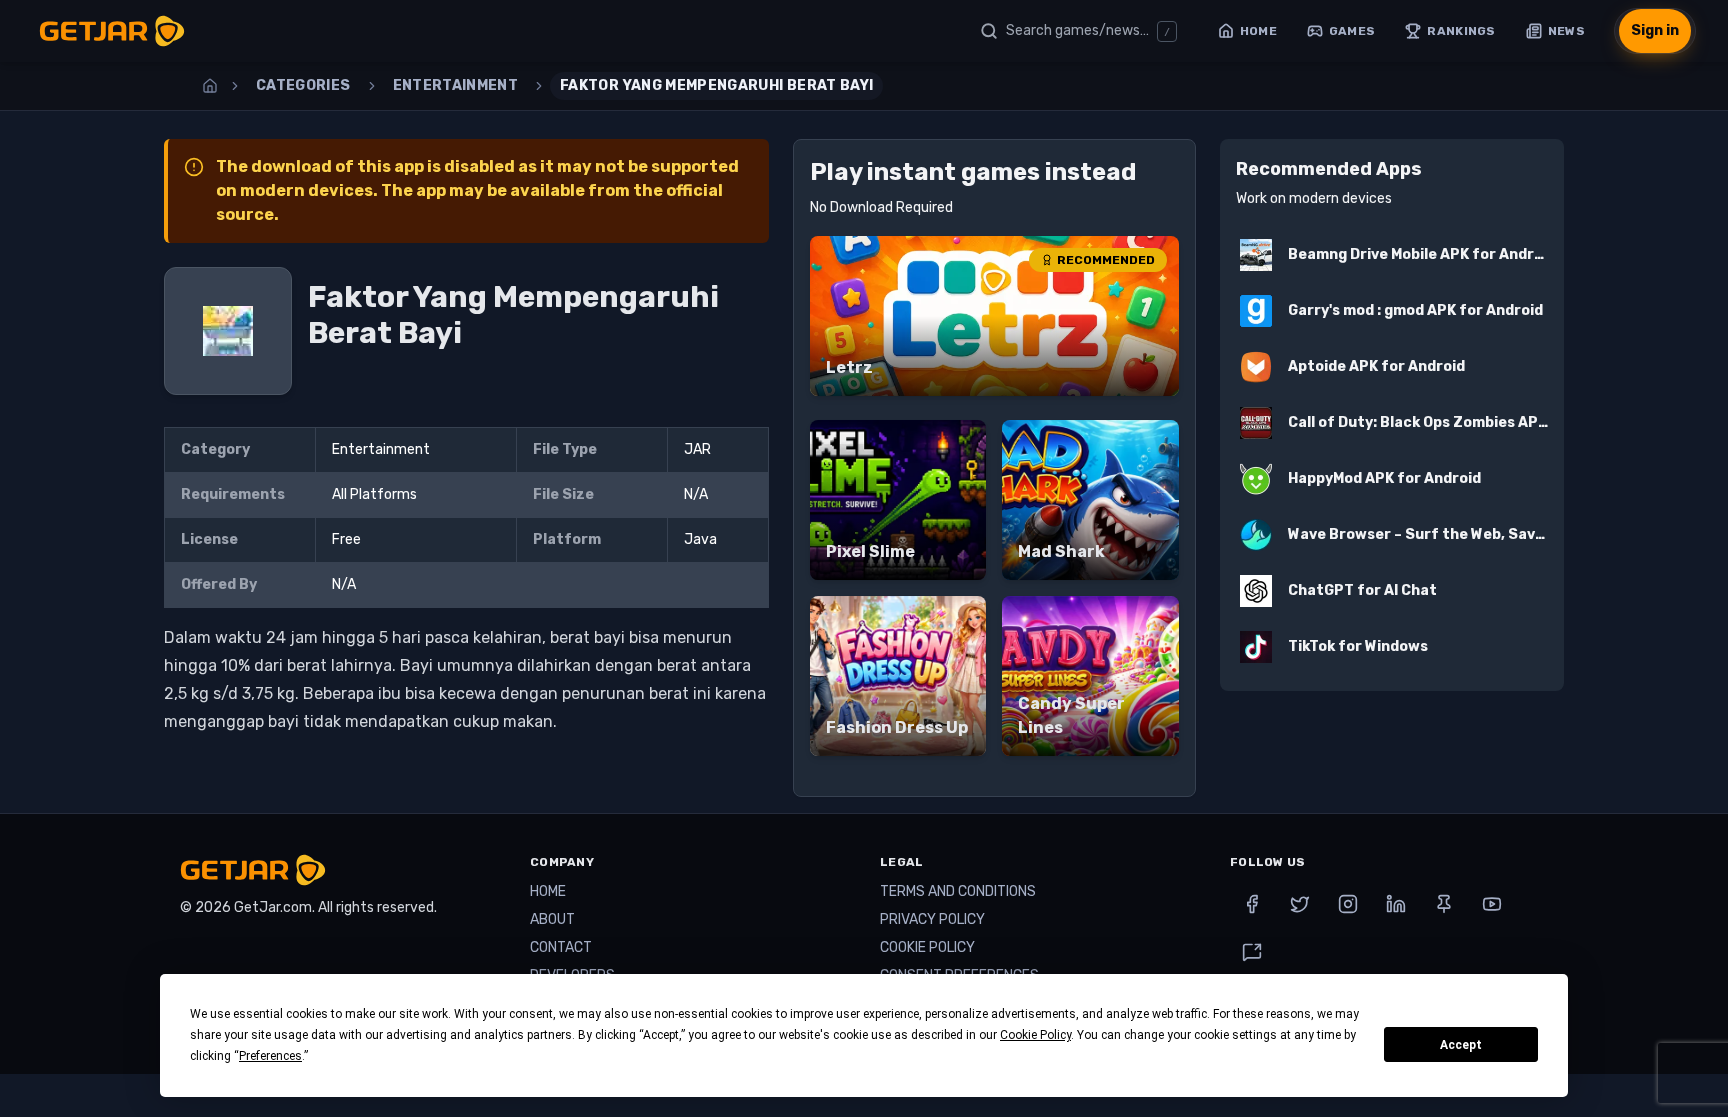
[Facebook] (1252, 904)
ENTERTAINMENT (456, 85)
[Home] (210, 86)
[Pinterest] (1444, 904)
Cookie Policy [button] (1035, 1035)
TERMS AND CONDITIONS (958, 891)
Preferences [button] (270, 1056)
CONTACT (561, 947)
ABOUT (552, 919)
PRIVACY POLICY (932, 919)
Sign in (1655, 30)
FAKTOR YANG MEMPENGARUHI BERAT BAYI (716, 85)
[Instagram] (1348, 904)
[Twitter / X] (1300, 904)
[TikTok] (1252, 952)
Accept (1461, 1045)
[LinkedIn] (1396, 904)
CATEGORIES (303, 85)
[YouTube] (1492, 904)
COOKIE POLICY (927, 947)
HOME (548, 891)
